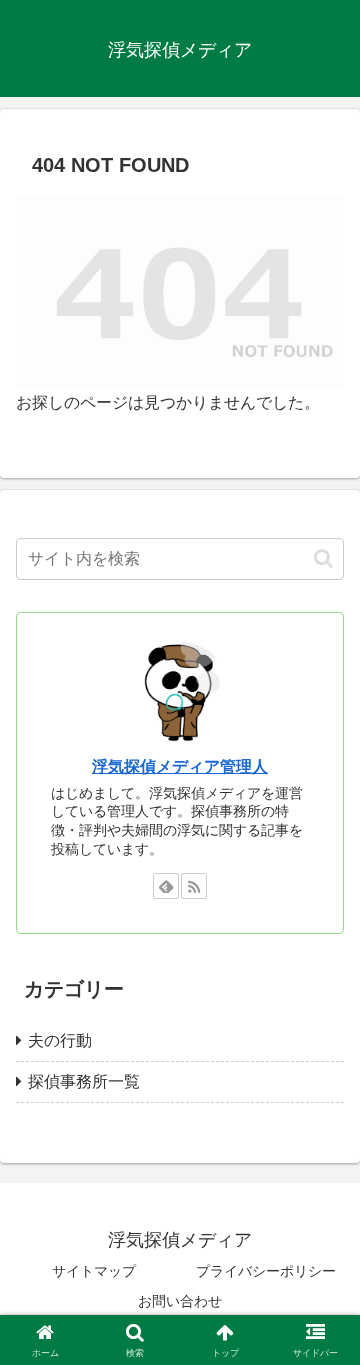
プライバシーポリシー (266, 1271)
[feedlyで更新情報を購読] (166, 886)
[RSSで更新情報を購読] (194, 886)
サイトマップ (94, 1271)
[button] (323, 558)
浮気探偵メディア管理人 (180, 766)
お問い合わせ (180, 1301)
